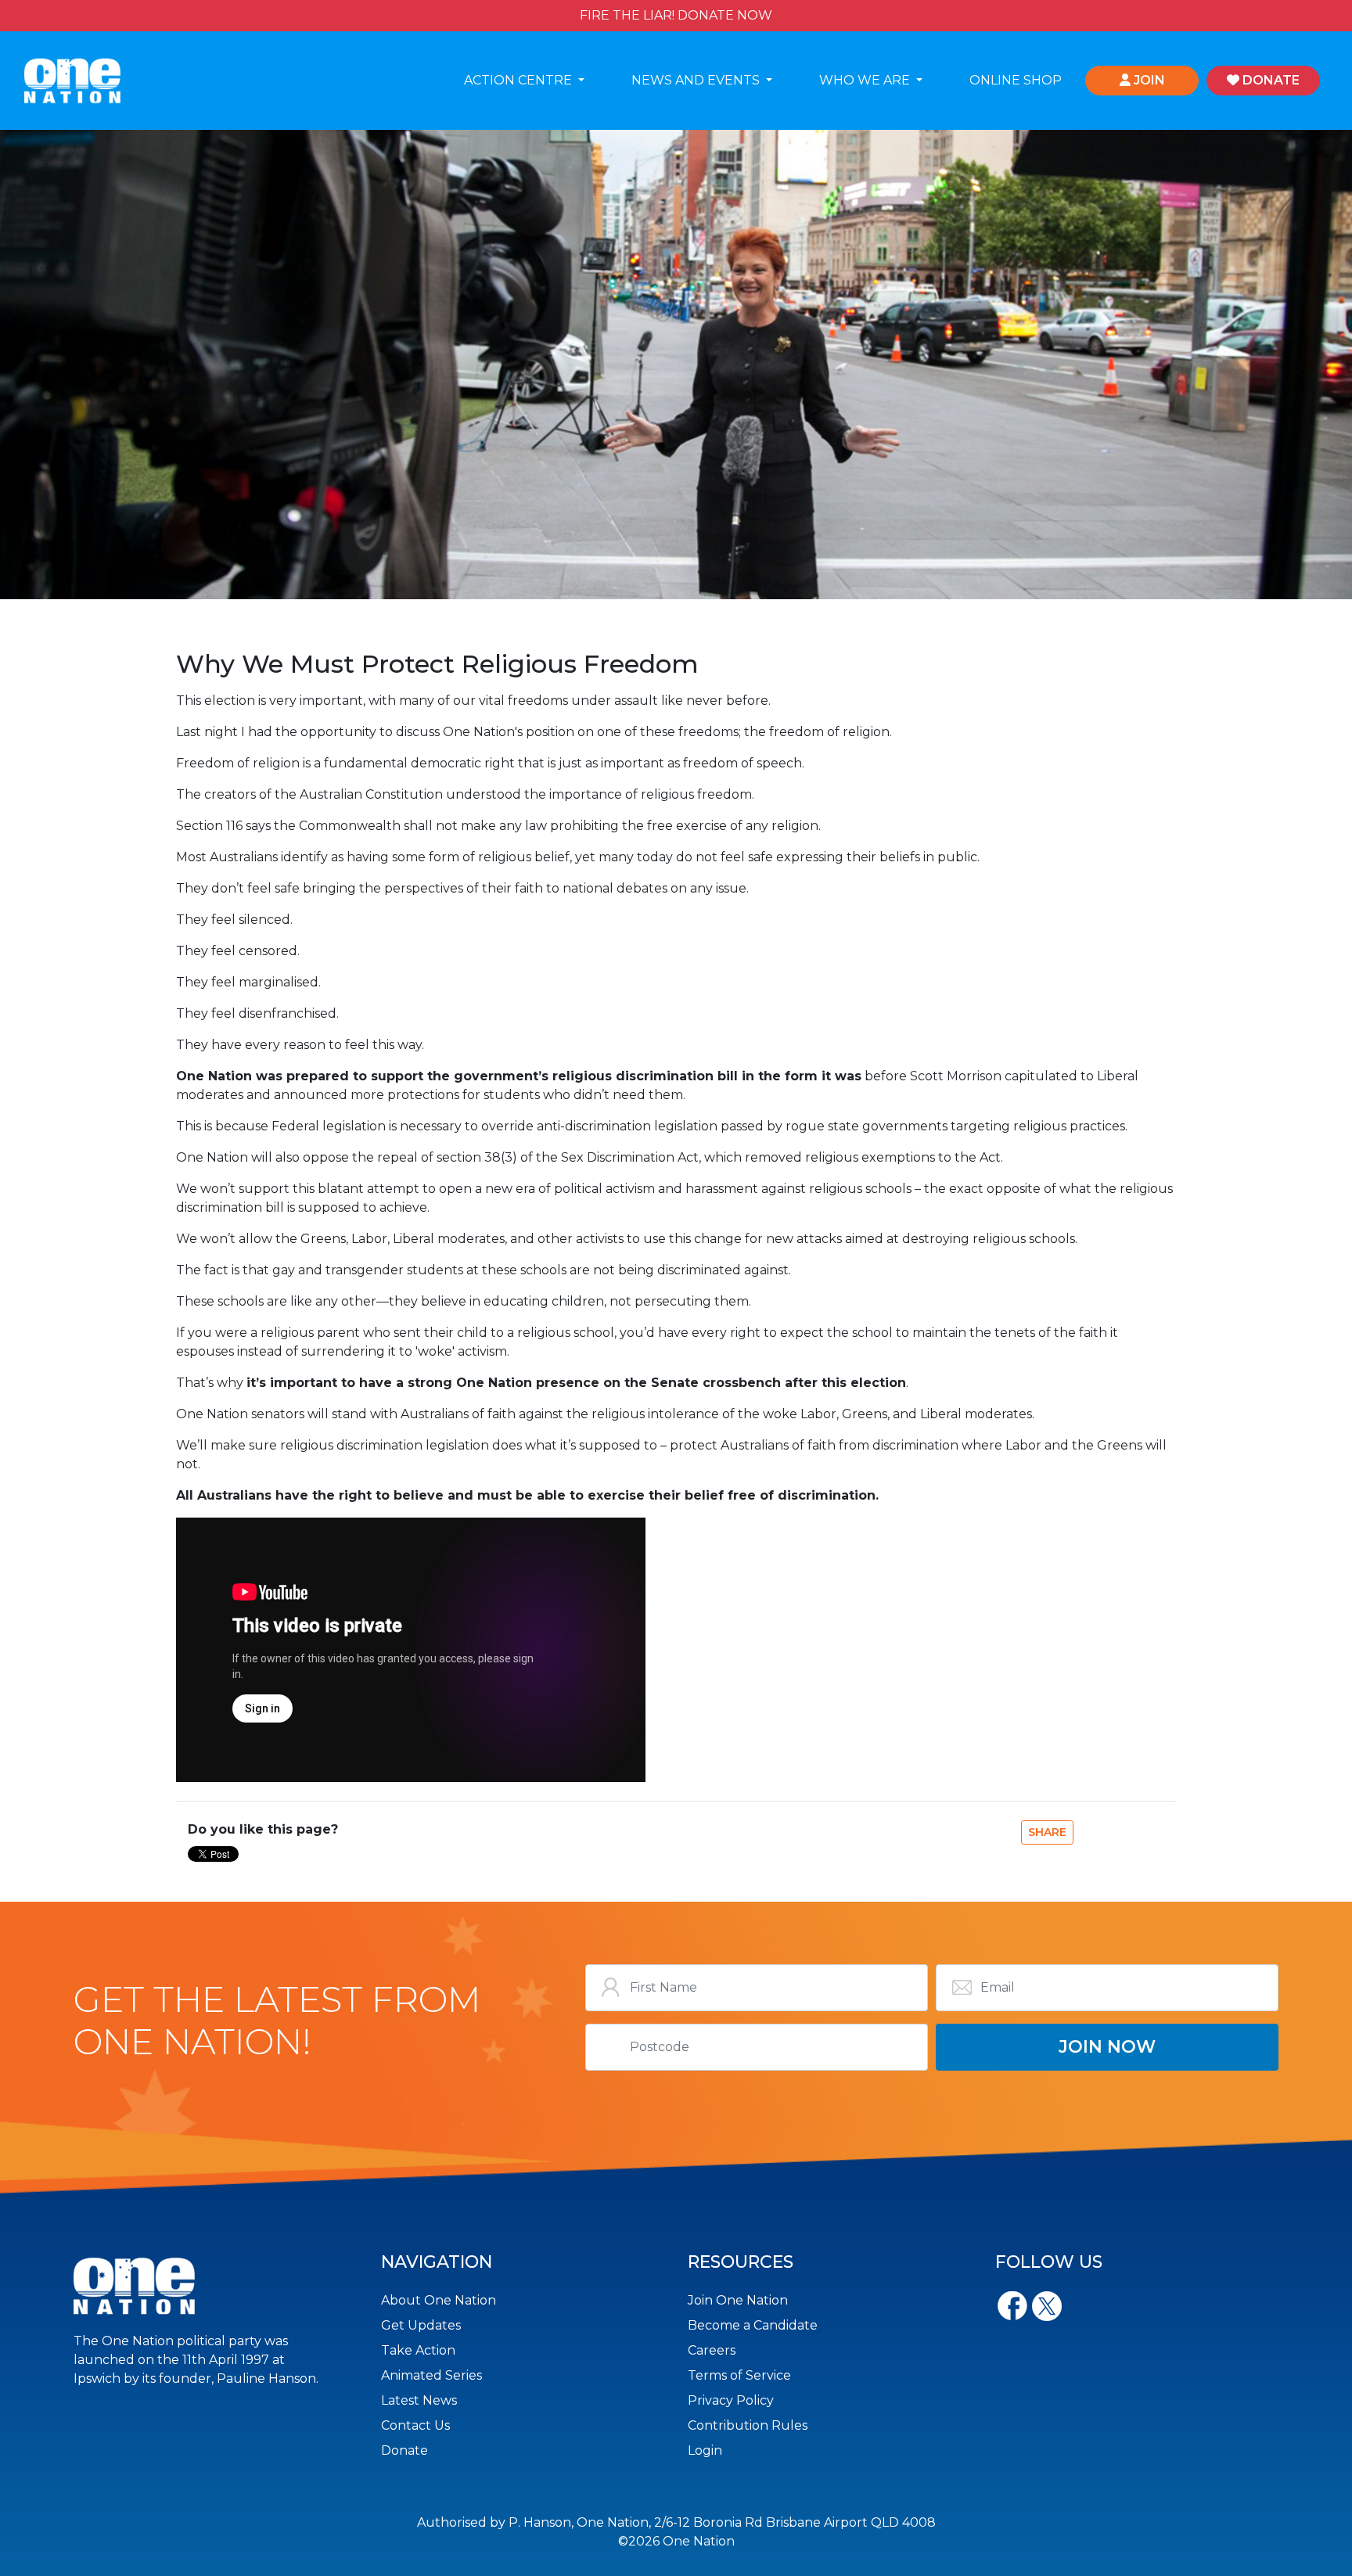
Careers (712, 2350)
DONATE (1269, 80)
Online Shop (1016, 80)
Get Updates (421, 2325)
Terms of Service (739, 2375)
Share (1047, 1832)
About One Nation (439, 2300)
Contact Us (415, 2425)
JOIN (1148, 80)
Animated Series (431, 2375)
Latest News (419, 2400)
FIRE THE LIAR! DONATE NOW (676, 15)
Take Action (418, 2350)
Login (705, 2450)
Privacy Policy (731, 2400)
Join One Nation (738, 2300)
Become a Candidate (753, 2325)
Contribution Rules (748, 2425)
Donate (405, 2450)
